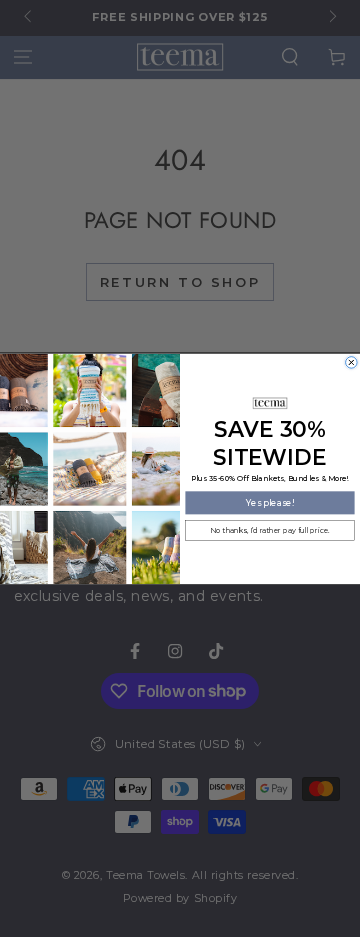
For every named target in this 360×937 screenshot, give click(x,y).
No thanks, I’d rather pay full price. (269, 530)
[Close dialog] (352, 362)
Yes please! (270, 502)
